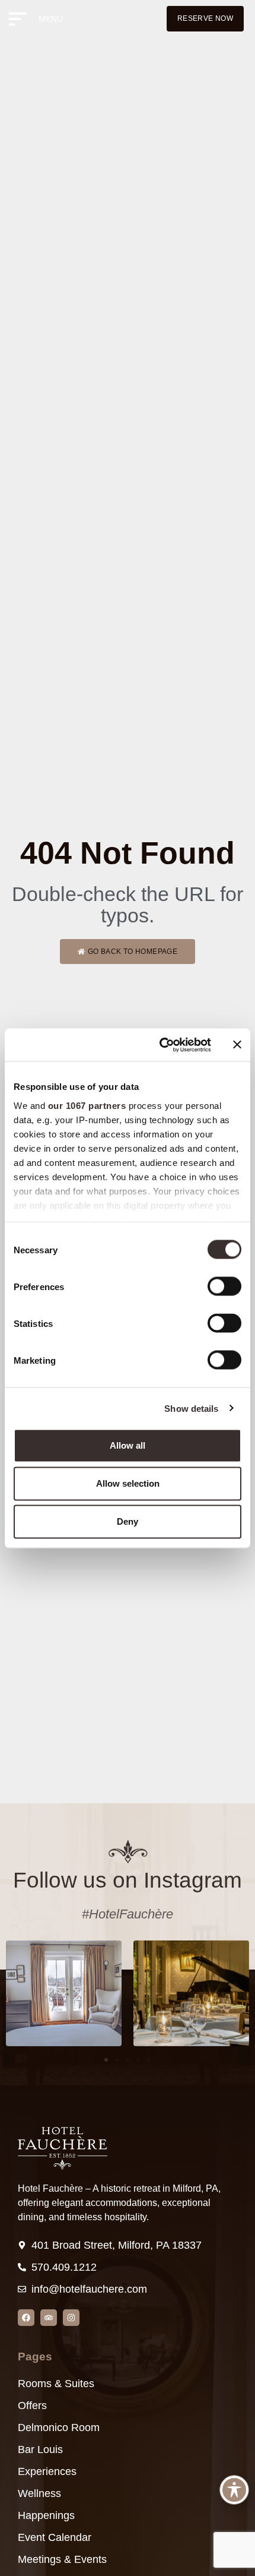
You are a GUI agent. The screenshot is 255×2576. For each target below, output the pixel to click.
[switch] (224, 1287)
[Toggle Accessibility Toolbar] (234, 2490)
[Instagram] (71, 2318)
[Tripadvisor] (49, 2318)
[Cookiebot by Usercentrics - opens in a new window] (160, 1045)
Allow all (128, 1445)
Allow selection (128, 1483)
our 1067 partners (87, 1105)
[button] (106, 2060)
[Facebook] (26, 2318)
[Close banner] (237, 1045)
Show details (191, 1408)
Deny (128, 1521)
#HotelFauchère (128, 1914)
